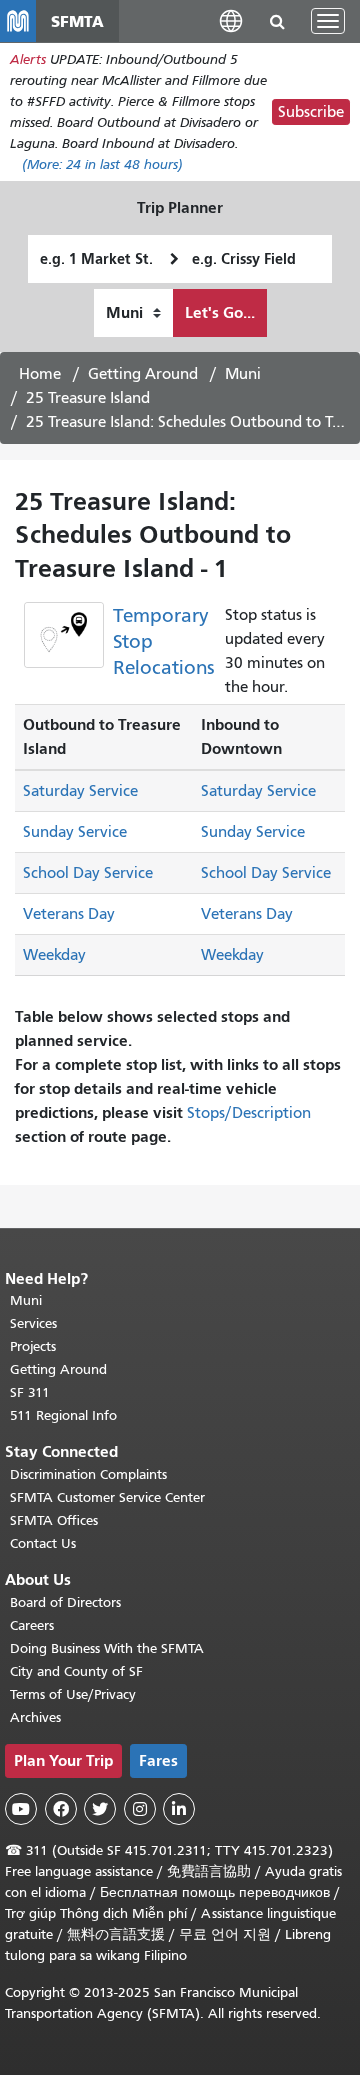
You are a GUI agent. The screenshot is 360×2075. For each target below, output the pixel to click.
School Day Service (88, 873)
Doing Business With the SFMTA (107, 1648)
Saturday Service (80, 791)
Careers (32, 1625)
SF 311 (30, 1392)
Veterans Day (69, 914)
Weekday (54, 955)
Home (40, 374)
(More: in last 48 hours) (102, 164)
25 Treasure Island (88, 398)
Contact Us (43, 1543)
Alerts (28, 59)
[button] (231, 20)
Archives (35, 1717)
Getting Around (143, 374)
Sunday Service (75, 832)
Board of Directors (65, 1602)
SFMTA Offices (54, 1520)
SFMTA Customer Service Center (107, 1497)
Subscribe (311, 112)
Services (33, 1323)
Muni (243, 374)
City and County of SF (76, 1671)
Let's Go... (220, 312)
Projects (33, 1346)
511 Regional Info (63, 1415)
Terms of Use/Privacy (73, 1694)
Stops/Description (249, 1113)
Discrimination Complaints (88, 1474)
